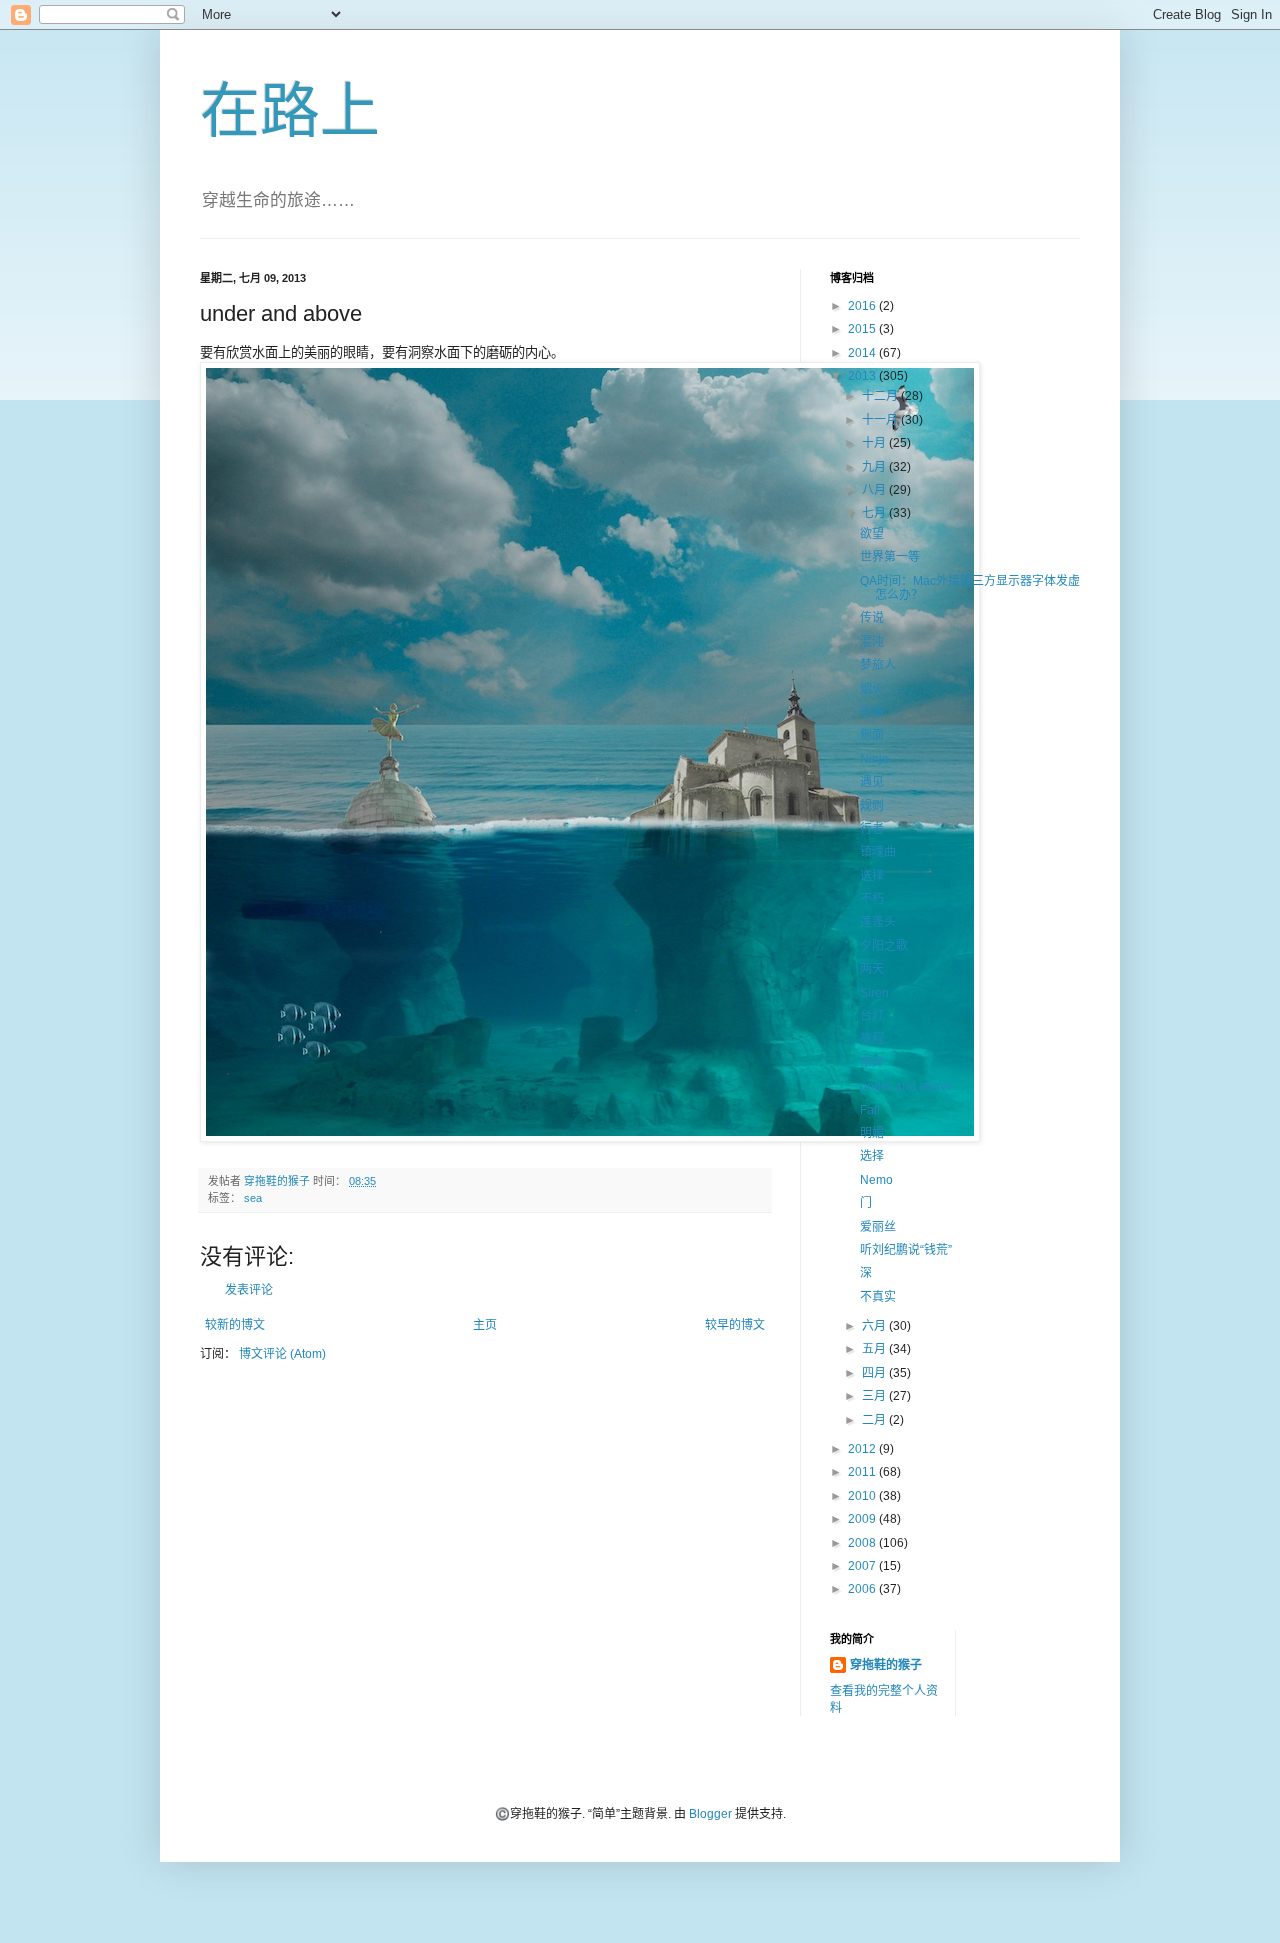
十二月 (881, 396)
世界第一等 (890, 557)
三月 (875, 1396)
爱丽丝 (878, 1227)
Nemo (876, 1180)
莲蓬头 (878, 922)
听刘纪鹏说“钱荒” (906, 1250)
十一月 (881, 420)
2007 (863, 1566)
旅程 (872, 1039)
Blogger (710, 1814)
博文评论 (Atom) (282, 1354)
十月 (875, 443)
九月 (875, 467)
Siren (874, 993)
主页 (485, 1325)
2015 (863, 329)
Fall (870, 1110)
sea (253, 1198)
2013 (863, 376)
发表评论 (249, 1290)
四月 (875, 1373)
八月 (875, 490)
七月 (875, 513)
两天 (872, 969)
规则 (872, 806)
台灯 (872, 1016)
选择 (872, 876)
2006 (863, 1589)
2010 (863, 1496)
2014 (863, 353)
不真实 (878, 1297)
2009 (863, 1519)
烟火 (872, 689)
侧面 (872, 735)
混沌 (872, 642)
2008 (863, 1543)
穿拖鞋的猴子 (886, 1665)
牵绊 (872, 1063)
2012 (863, 1449)
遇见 (872, 782)
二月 (875, 1420)
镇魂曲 (878, 852)
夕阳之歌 (884, 946)
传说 (872, 618)
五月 (875, 1349)
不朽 (872, 899)
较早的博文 (735, 1325)
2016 (863, 306)
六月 (875, 1326)
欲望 (872, 534)
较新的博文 (235, 1325)
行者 (872, 829)
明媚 (872, 1133)
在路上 (290, 111)
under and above (906, 1086)
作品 (872, 712)
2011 (863, 1472)
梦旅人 (878, 665)
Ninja (874, 759)
